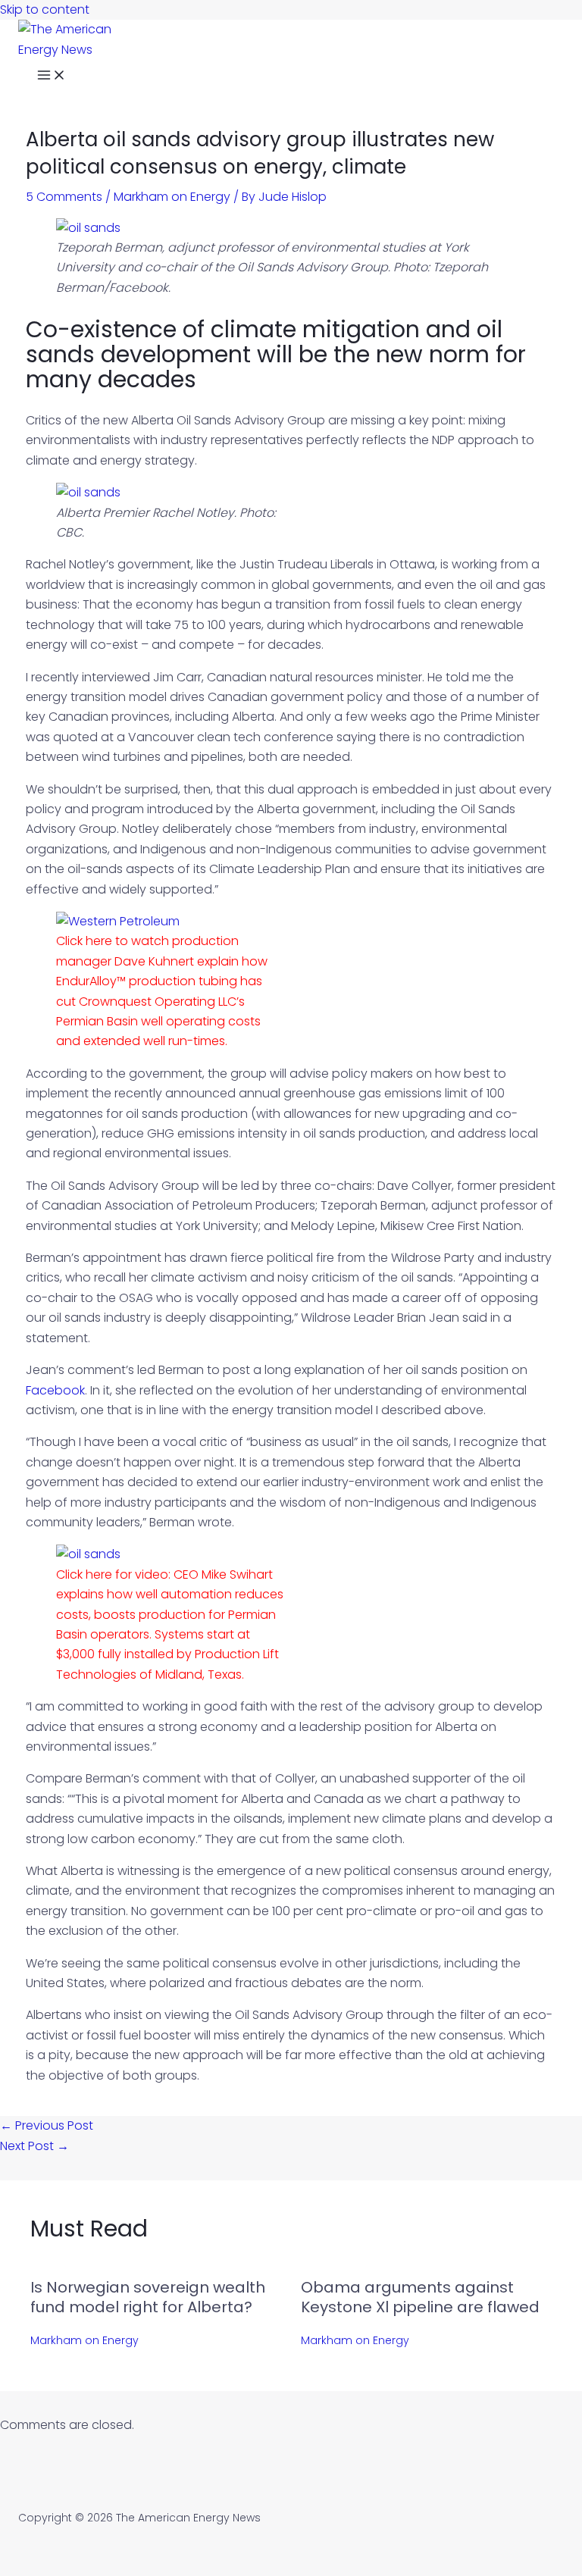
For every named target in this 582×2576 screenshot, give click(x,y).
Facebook (55, 1390)
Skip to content (45, 9)
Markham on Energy (172, 197)
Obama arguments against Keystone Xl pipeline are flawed (420, 2297)
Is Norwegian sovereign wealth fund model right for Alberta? (148, 2297)
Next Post (34, 2146)
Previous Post (47, 2125)
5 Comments (64, 197)
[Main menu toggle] (52, 77)
